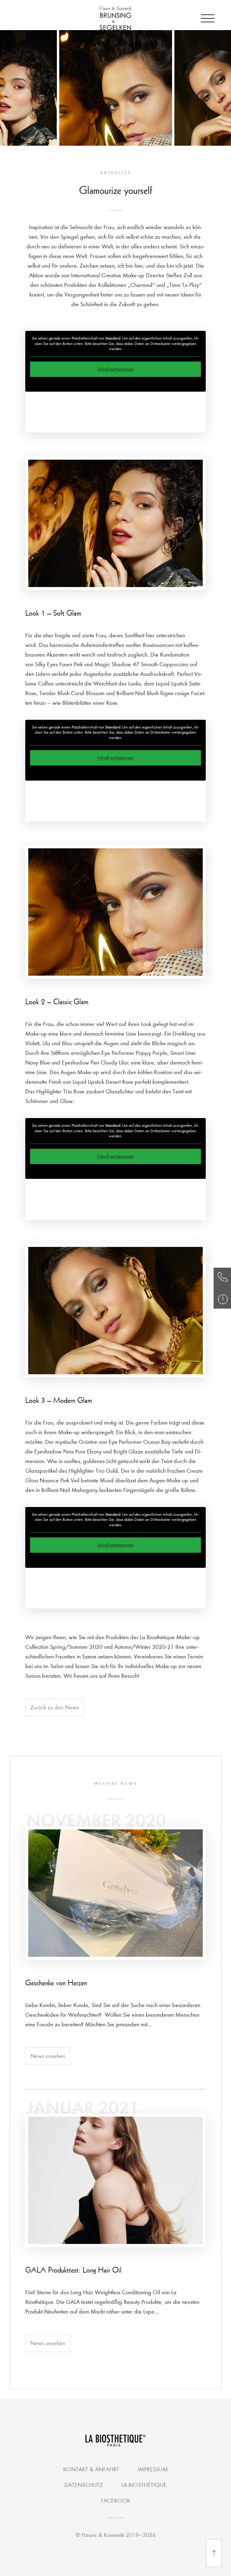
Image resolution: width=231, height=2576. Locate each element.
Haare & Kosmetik (104, 2535)
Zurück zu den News (55, 1707)
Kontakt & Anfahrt (91, 2469)
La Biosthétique (144, 2485)
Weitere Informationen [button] (115, 384)
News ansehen (48, 2056)
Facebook (115, 2501)
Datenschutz (84, 2485)
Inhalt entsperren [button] (115, 369)
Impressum (153, 2469)
